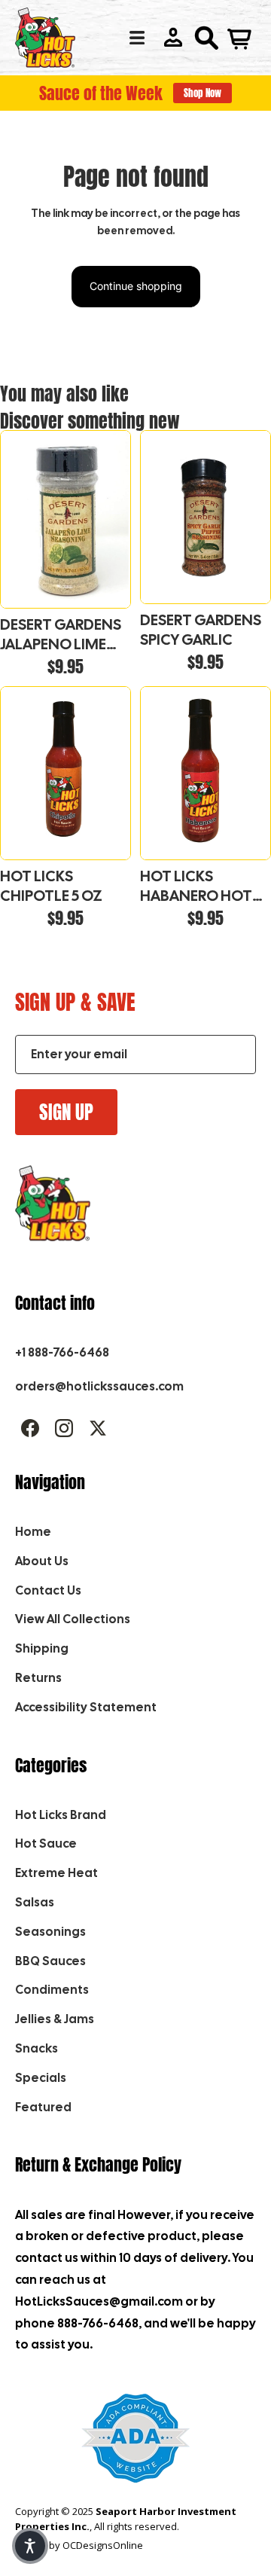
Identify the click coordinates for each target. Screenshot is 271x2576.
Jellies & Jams (55, 2019)
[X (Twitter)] (98, 1428)
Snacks (37, 2048)
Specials (41, 2078)
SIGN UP (66, 1112)
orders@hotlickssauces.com (99, 1386)
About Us (42, 1561)
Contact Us (48, 1590)
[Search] (206, 38)
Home (33, 1532)
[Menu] (137, 38)
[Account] (173, 38)
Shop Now (202, 93)
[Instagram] (64, 1428)
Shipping (42, 1648)
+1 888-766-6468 (62, 1352)
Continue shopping (136, 286)
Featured (43, 2107)
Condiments (52, 1990)
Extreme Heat (56, 1873)
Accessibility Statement (86, 1707)
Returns (38, 1678)
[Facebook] (30, 1428)
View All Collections (73, 1619)
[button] (30, 2546)
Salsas (35, 1902)
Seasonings (50, 1932)
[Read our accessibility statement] (136, 2446)
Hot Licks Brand (61, 1815)
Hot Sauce (46, 1843)
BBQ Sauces (50, 1961)
